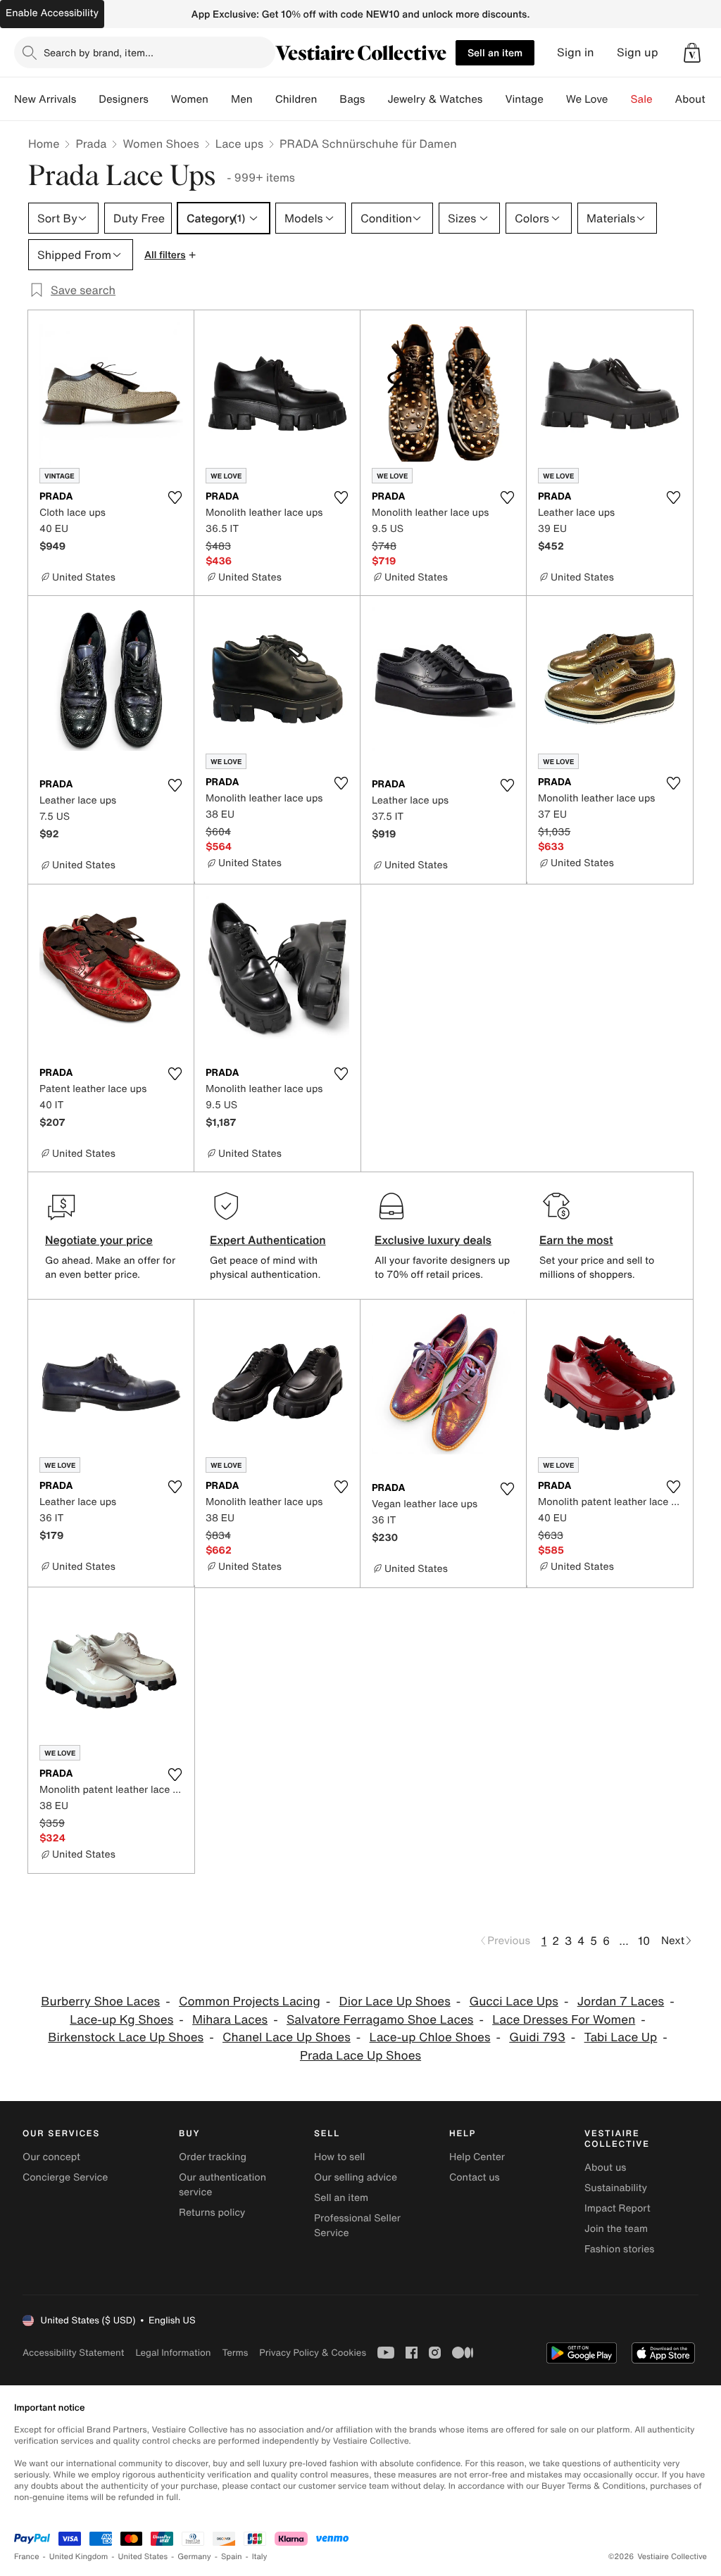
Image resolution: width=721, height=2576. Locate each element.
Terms (235, 2353)
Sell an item (495, 52)
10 (644, 1941)
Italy (260, 2557)
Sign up (638, 52)
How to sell (339, 2157)
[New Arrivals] (87, 99)
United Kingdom (79, 2557)
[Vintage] (555, 99)
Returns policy (212, 2213)
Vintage (524, 99)
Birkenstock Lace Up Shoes (126, 2037)
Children (296, 99)
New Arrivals (45, 99)
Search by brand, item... (99, 52)
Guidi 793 (537, 2037)
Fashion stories (619, 2249)
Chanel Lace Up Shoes (287, 2037)
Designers (124, 99)
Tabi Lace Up (621, 2037)
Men (242, 99)
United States (143, 2557)
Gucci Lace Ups (514, 2001)
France (27, 2557)
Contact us (475, 2177)
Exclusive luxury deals (433, 1240)
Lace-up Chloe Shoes (430, 2037)
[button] (692, 53)
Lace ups (239, 144)
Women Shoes (161, 144)
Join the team (616, 2229)
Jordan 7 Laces (621, 2001)
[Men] (264, 99)
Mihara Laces (230, 2020)
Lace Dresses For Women (564, 2020)
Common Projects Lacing (250, 2001)
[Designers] (160, 99)
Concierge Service (65, 2177)
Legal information (173, 2353)
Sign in (576, 52)
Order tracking (213, 2157)
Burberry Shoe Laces (100, 2001)
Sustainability (616, 2188)
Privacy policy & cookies (313, 2353)
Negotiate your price (99, 1240)
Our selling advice (356, 2177)
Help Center (477, 2157)
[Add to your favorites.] (175, 497)
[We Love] (620, 99)
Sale (642, 99)
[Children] (328, 99)
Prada (91, 144)
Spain (232, 2557)
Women (190, 99)
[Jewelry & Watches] (494, 99)
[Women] (220, 99)
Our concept (51, 2157)
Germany (194, 2557)
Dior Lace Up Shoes (395, 2001)
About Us (698, 99)
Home (44, 144)
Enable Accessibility (52, 13)
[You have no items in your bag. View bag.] (692, 53)
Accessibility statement (73, 2353)
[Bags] (376, 99)
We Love (587, 99)
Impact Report (617, 2208)
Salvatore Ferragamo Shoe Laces (380, 2020)
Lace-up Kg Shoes (121, 2020)
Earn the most (576, 1240)
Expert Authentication (268, 1240)
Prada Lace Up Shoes (360, 2056)
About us (605, 2168)
